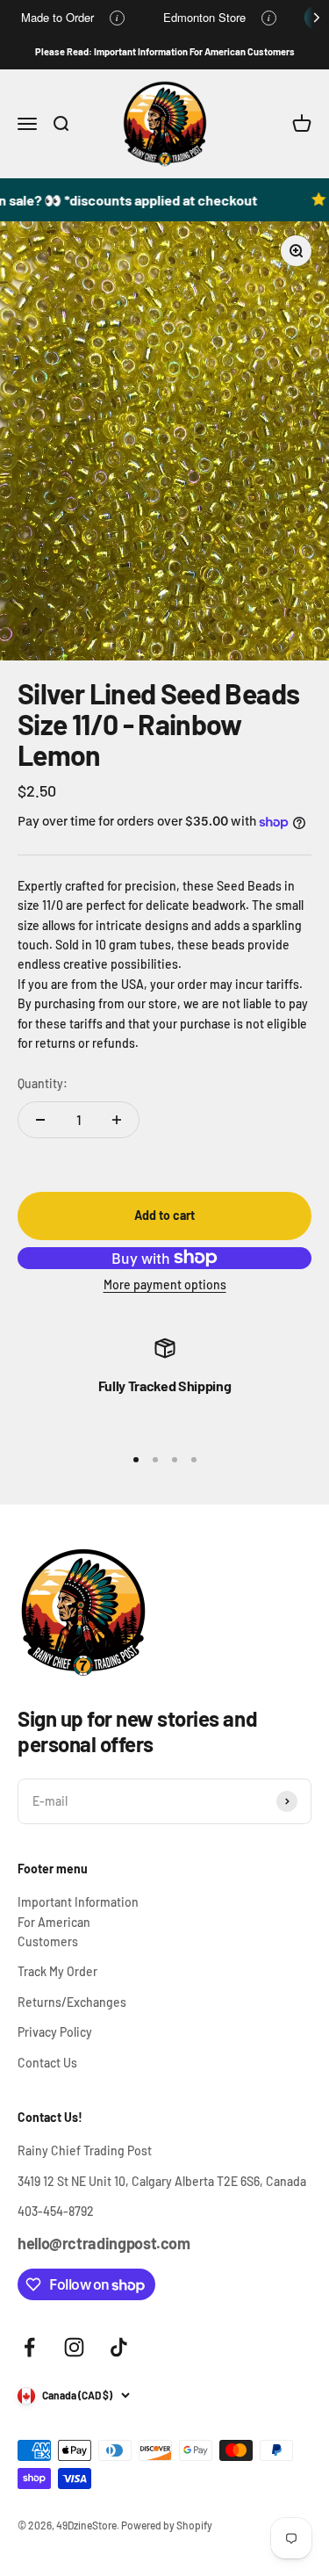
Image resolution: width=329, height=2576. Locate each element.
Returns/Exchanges (72, 2002)
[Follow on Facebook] (29, 2347)
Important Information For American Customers (78, 1922)
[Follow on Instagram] (74, 2347)
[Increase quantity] (117, 1120)
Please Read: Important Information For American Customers (165, 51)
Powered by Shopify (167, 2525)
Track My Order (57, 1971)
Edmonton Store (204, 17)
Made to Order (57, 17)
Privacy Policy (55, 2032)
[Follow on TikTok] (119, 2347)
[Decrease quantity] (40, 1120)
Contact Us (47, 2063)
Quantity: (43, 1083)
